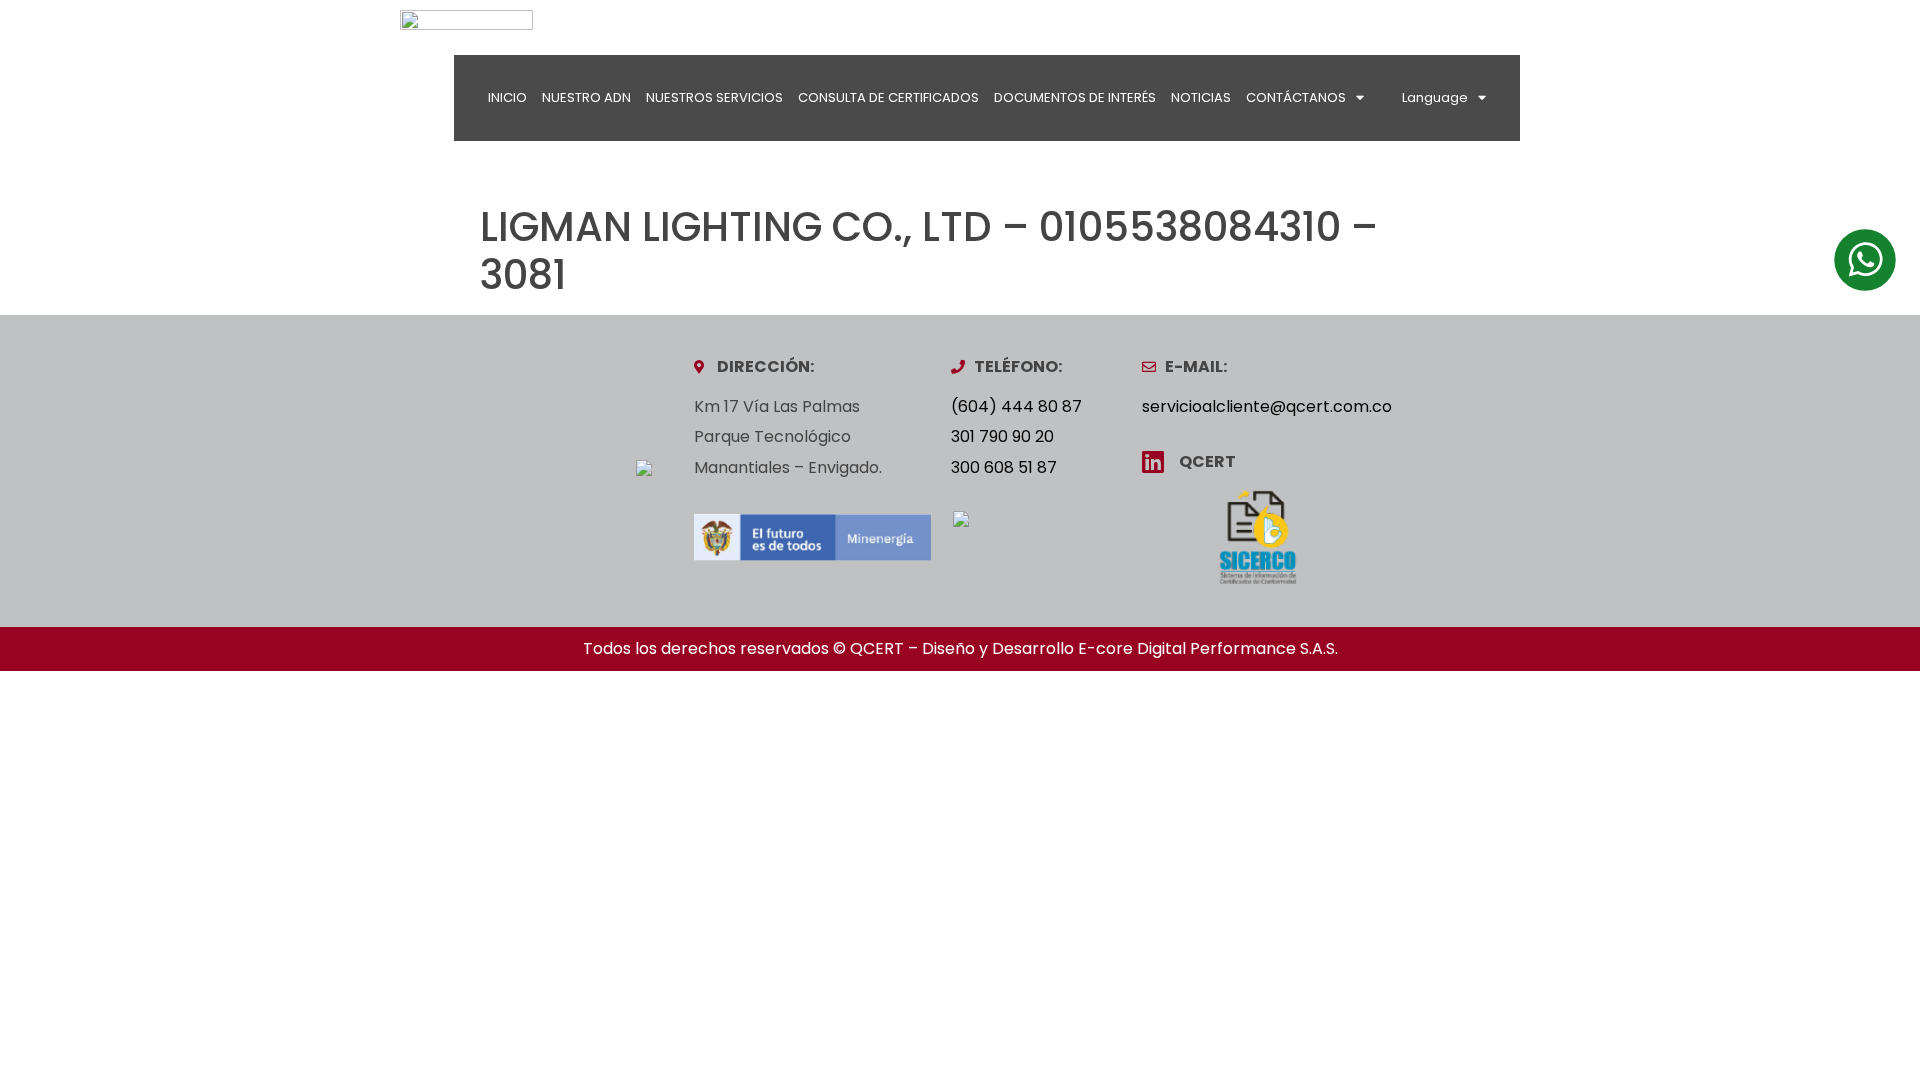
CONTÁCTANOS (1296, 97)
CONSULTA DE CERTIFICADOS (888, 97)
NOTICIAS (1201, 97)
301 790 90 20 (1002, 436)
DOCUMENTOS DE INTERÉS (1075, 97)
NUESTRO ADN (586, 97)
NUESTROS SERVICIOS (714, 97)
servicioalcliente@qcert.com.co (1267, 406)
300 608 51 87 (1004, 467)
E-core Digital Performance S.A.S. (1208, 648)
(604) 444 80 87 (1016, 406)
